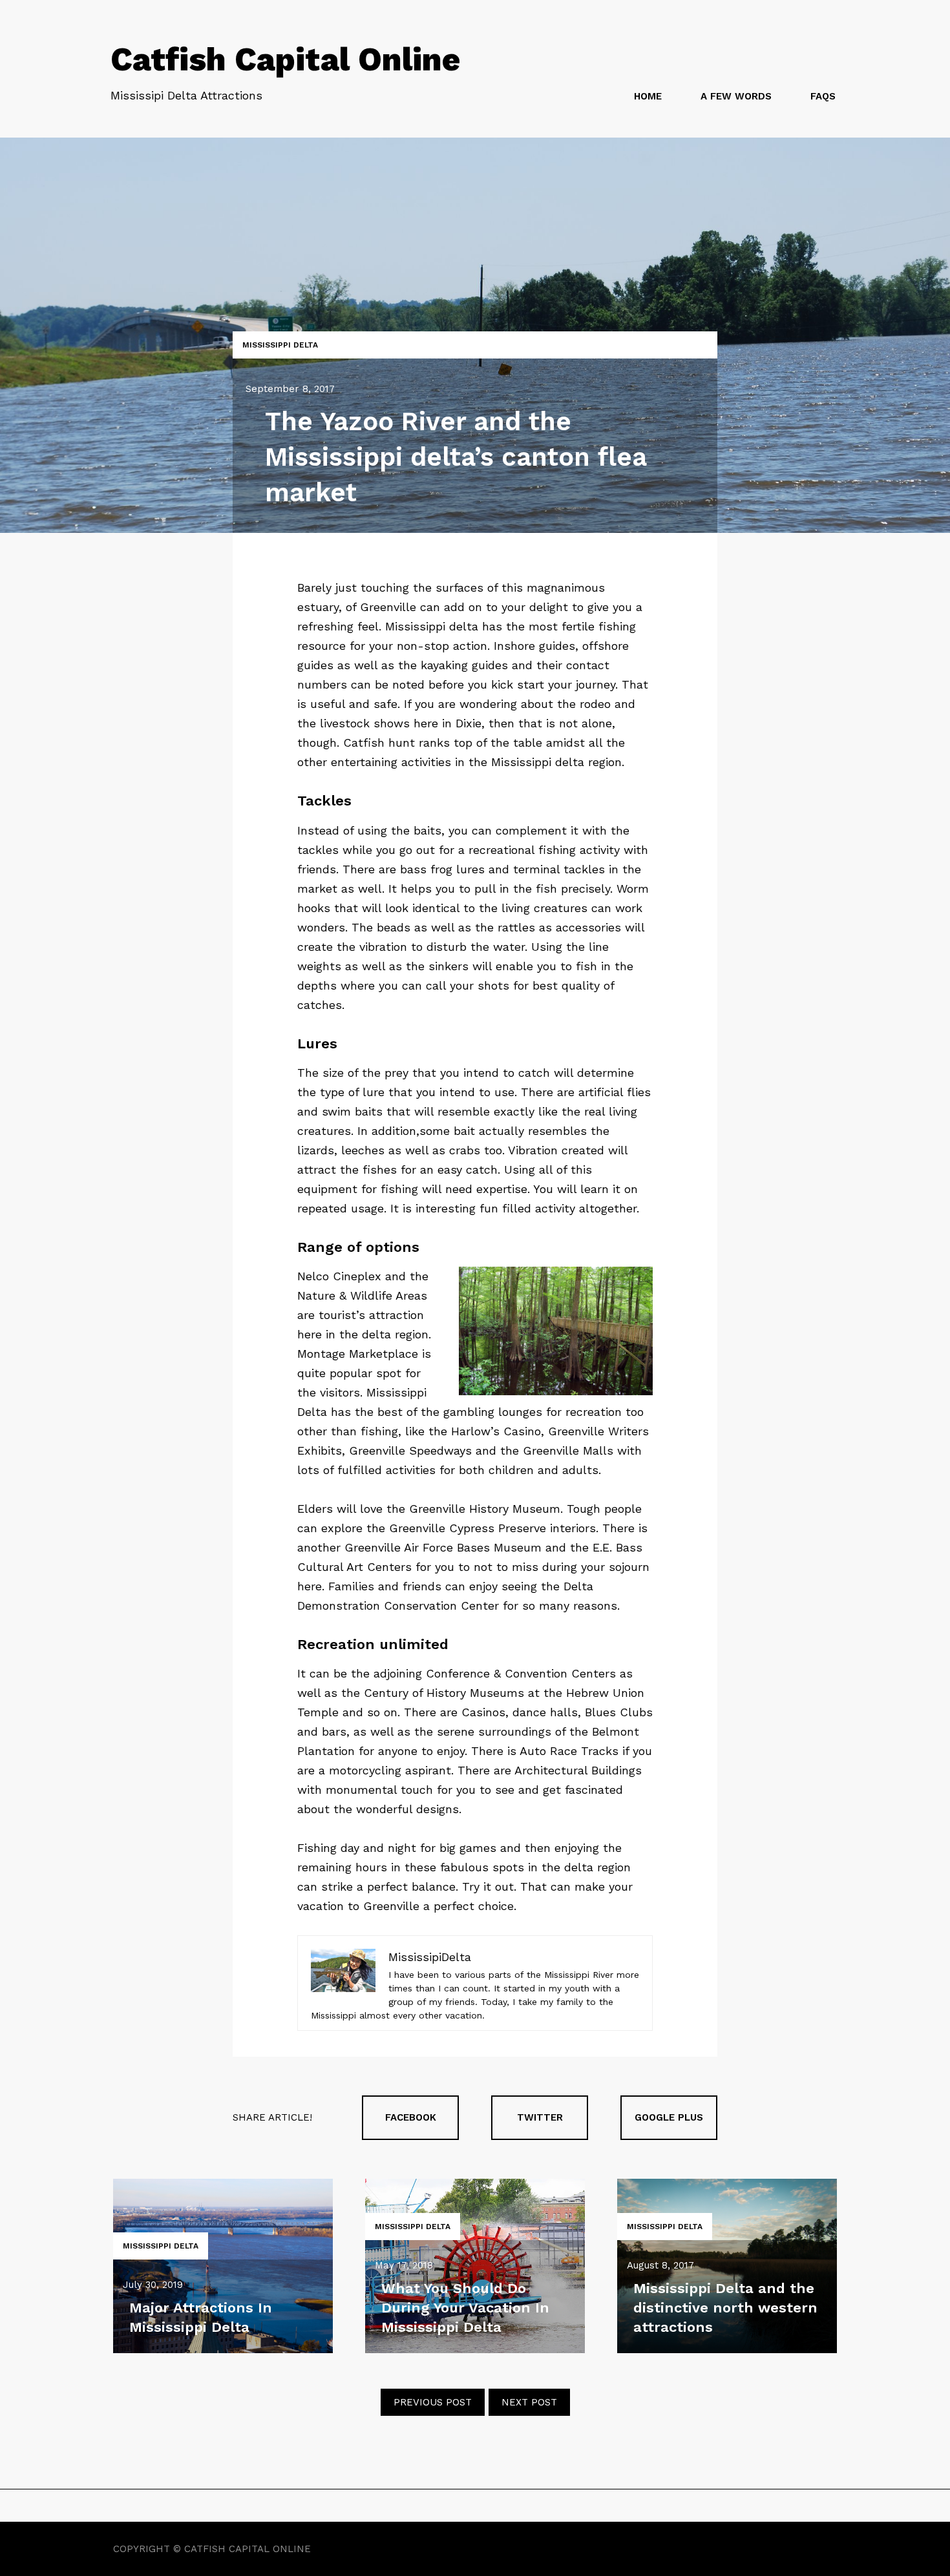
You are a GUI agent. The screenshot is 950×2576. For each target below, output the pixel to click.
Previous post (433, 2402)
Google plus (669, 2117)
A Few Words (736, 96)
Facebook (411, 2117)
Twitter (540, 2117)
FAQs (823, 96)
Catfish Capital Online (285, 59)
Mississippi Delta (280, 345)
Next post (529, 2402)
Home (648, 96)
